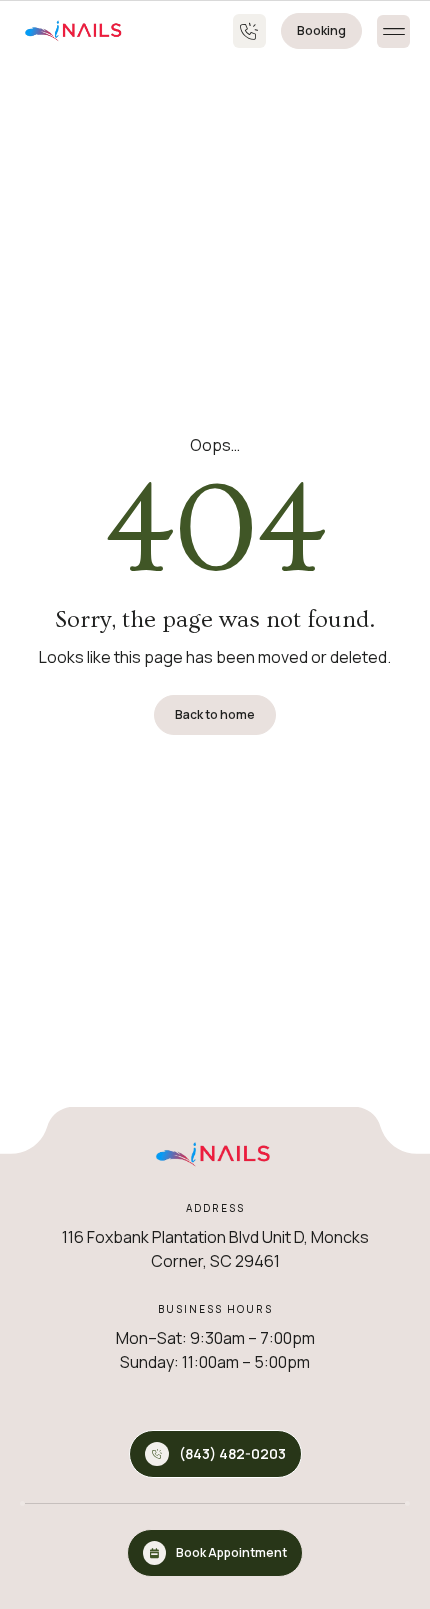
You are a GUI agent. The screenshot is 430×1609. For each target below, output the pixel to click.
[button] (393, 31)
